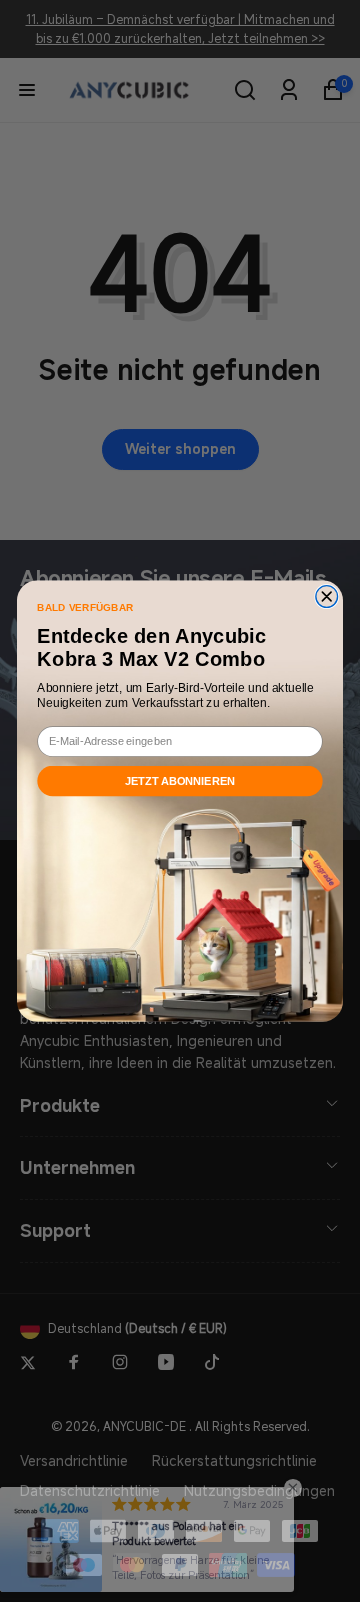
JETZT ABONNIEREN (180, 781)
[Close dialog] (327, 597)
